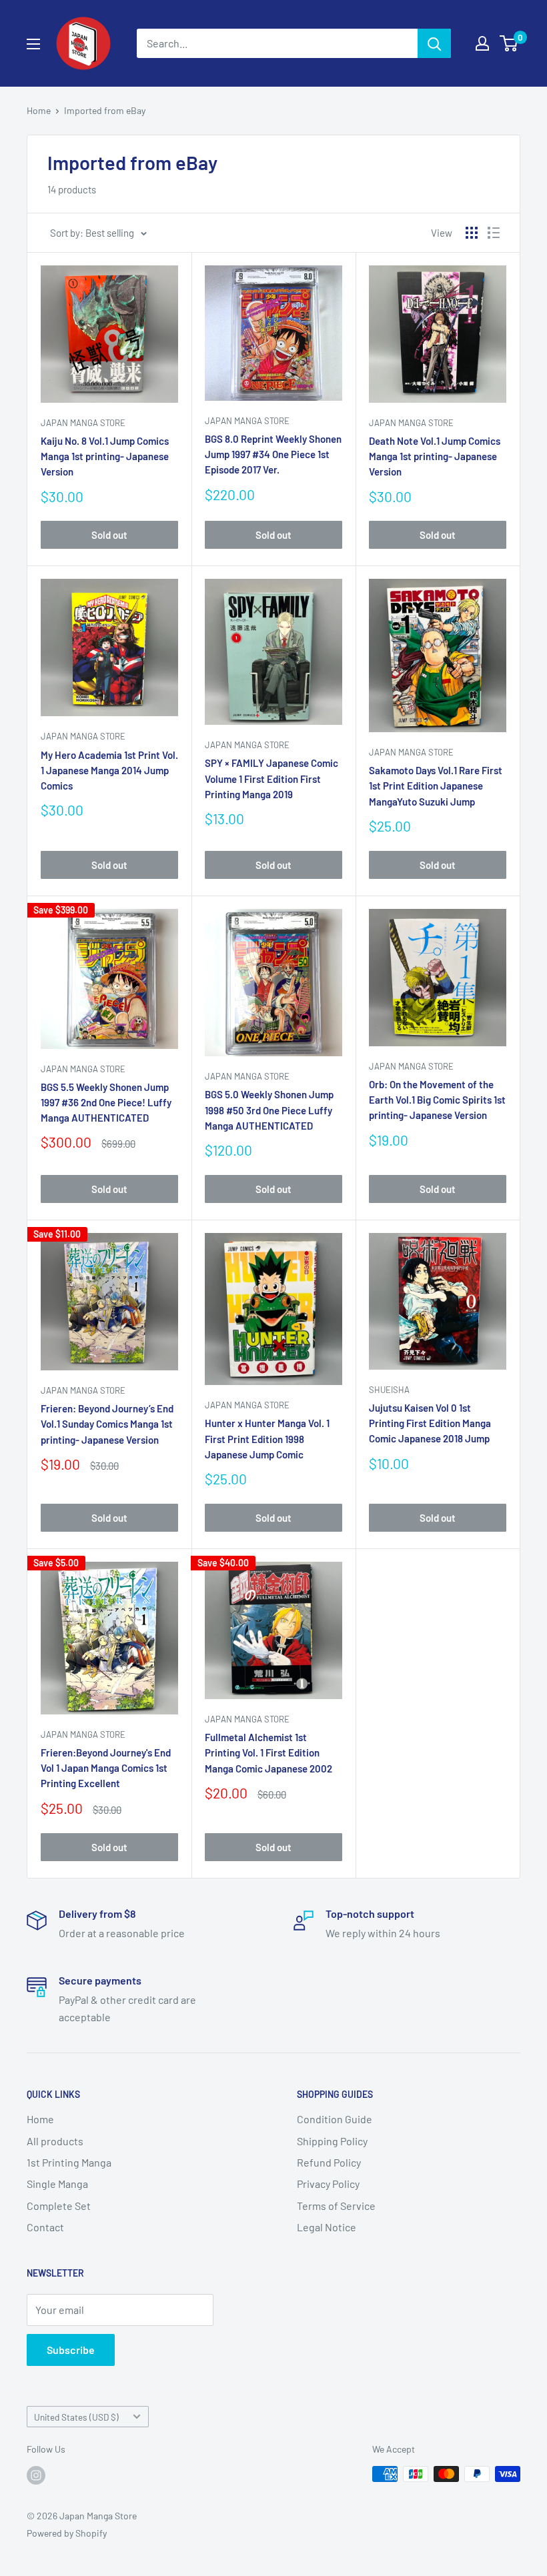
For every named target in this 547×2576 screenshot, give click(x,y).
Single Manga (57, 2184)
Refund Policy (329, 2162)
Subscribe (71, 2350)
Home (39, 110)
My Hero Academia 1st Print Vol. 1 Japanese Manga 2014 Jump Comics (109, 771)
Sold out (109, 535)
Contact (45, 2227)
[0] (509, 43)
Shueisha (389, 1390)
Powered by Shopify (67, 2533)
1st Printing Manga (69, 2162)
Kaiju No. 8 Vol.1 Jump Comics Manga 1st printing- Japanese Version (105, 456)
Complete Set (59, 2206)
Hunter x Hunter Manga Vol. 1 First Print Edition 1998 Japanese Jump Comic (267, 1439)
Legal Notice (327, 2227)
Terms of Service (336, 2206)
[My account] (482, 43)
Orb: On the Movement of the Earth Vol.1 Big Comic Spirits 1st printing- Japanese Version (437, 1100)
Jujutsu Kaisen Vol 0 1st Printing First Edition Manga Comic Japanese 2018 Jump (430, 1423)
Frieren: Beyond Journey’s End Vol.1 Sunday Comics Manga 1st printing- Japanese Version (107, 1424)
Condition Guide (335, 2119)
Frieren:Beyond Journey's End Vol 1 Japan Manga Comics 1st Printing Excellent (106, 1768)
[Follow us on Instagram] (36, 2475)
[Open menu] (33, 44)
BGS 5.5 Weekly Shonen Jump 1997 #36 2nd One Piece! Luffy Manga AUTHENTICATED (106, 1103)
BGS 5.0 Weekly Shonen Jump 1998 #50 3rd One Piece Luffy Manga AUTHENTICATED (269, 1110)
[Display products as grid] (472, 233)
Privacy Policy (328, 2184)
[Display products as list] (494, 233)
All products (55, 2141)
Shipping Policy (332, 2141)
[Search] (434, 43)
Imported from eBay (105, 110)
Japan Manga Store (83, 423)
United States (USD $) (76, 2417)
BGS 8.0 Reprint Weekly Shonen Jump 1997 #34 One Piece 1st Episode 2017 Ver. (273, 454)
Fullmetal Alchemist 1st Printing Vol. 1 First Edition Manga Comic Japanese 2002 (268, 1753)
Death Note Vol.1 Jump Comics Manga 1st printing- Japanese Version (435, 456)
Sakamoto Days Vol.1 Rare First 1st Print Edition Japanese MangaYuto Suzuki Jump (436, 786)
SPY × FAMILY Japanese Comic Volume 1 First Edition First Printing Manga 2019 (271, 779)
